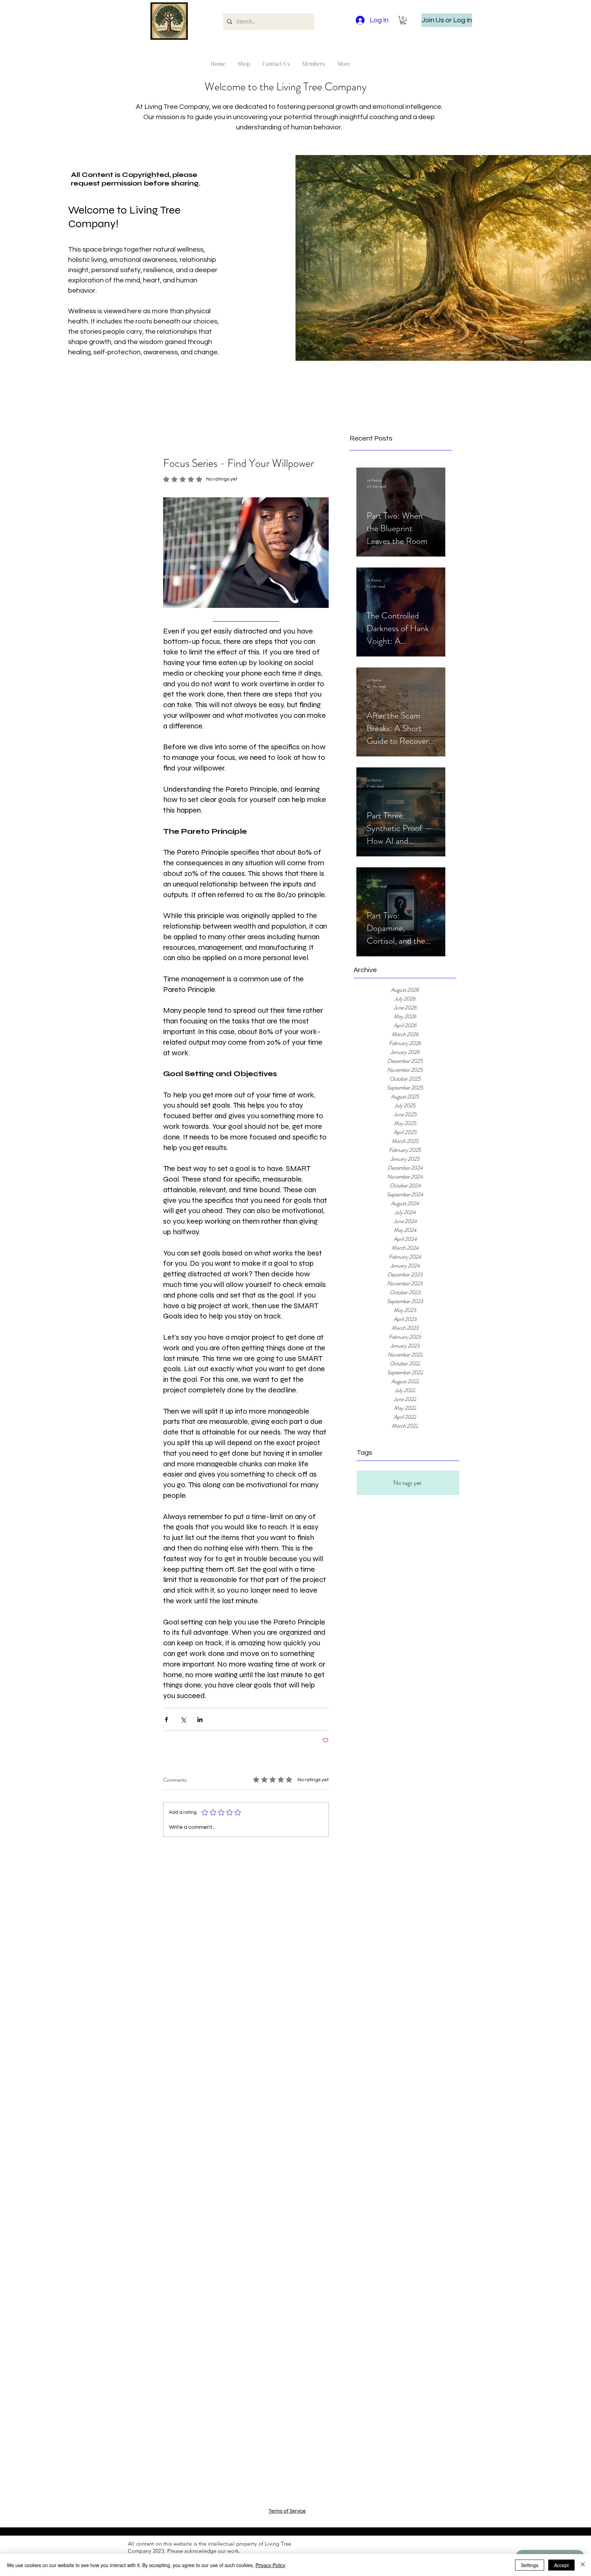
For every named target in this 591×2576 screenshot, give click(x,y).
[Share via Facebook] (166, 1719)
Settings (530, 2565)
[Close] (583, 2565)
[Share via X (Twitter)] (183, 1719)
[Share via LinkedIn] (200, 1719)
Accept (561, 2565)
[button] (403, 20)
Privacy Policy (270, 2565)
